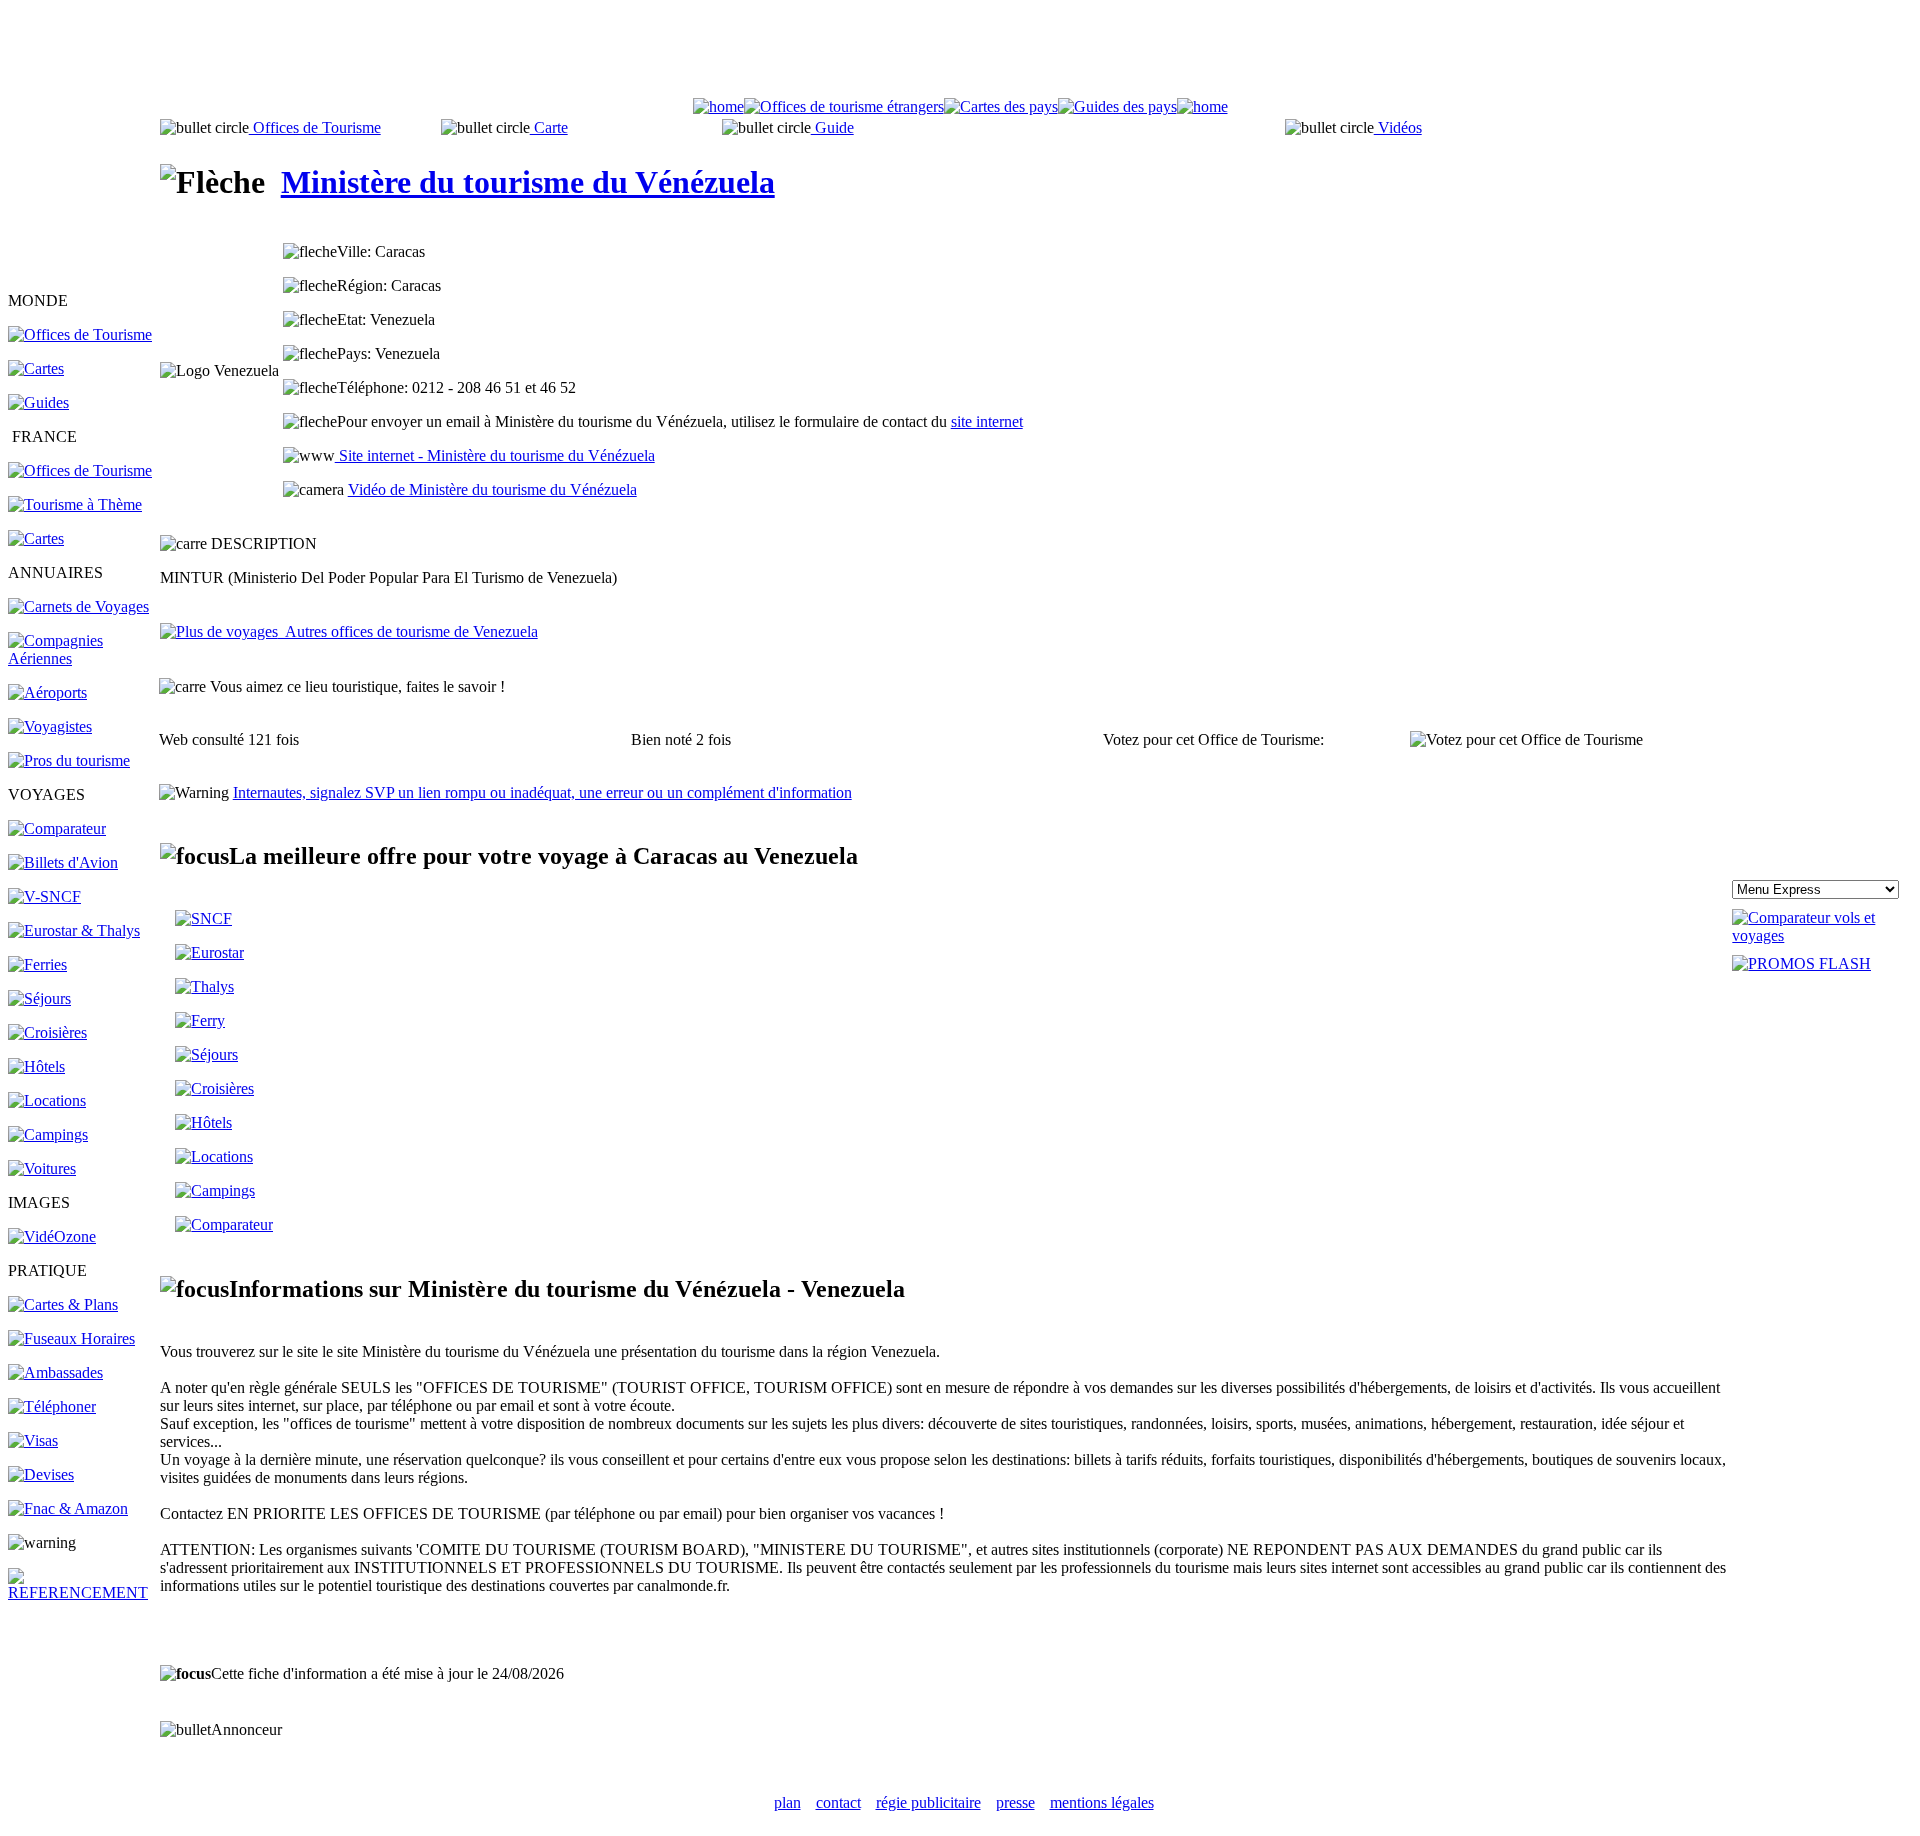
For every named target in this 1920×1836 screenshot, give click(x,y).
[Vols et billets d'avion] (63, 862)
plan (787, 1802)
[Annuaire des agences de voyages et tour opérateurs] (50, 726)
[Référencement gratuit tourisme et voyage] (82, 1592)
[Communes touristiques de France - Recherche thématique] (75, 504)
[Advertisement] (960, 53)
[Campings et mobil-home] (48, 1134)
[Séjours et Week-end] (206, 1054)
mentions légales (1102, 1802)
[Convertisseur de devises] (41, 1474)
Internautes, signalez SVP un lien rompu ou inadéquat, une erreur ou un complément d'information (542, 792)
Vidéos (1398, 127)
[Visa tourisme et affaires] (33, 1440)
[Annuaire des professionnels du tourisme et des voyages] (69, 760)
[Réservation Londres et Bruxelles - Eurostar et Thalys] (74, 930)
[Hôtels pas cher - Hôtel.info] (203, 1122)
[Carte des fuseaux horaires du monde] (71, 1338)
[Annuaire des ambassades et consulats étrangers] (55, 1372)
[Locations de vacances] (47, 1100)
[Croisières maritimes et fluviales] (47, 1032)
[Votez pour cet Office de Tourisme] (1526, 740)
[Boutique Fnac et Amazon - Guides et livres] (68, 1508)
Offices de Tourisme (315, 127)
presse (1015, 1802)
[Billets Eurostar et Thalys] (209, 952)
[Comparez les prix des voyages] (224, 1224)
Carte (549, 127)
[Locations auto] (42, 1168)
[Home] (718, 106)
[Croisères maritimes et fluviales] (214, 1088)
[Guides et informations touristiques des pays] (38, 402)
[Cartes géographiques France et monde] (63, 1304)
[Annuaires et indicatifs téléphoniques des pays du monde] (52, 1406)
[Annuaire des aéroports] (47, 692)
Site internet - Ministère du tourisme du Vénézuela (495, 455)
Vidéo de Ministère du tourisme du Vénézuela (492, 489)
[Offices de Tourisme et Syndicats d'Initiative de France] (80, 470)
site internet (987, 421)
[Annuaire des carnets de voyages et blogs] (78, 606)
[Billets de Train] (203, 918)
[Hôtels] (36, 1066)
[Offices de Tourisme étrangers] (80, 334)
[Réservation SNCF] (44, 896)
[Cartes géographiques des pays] (36, 368)
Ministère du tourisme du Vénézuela (528, 182)
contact (838, 1802)
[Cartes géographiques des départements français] (36, 538)
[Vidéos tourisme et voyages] (52, 1236)
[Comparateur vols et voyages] (57, 828)
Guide (832, 127)
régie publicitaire (928, 1802)
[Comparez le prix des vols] (1822, 935)
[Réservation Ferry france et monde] (37, 964)
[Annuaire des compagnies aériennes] (82, 658)
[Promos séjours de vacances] (39, 998)
